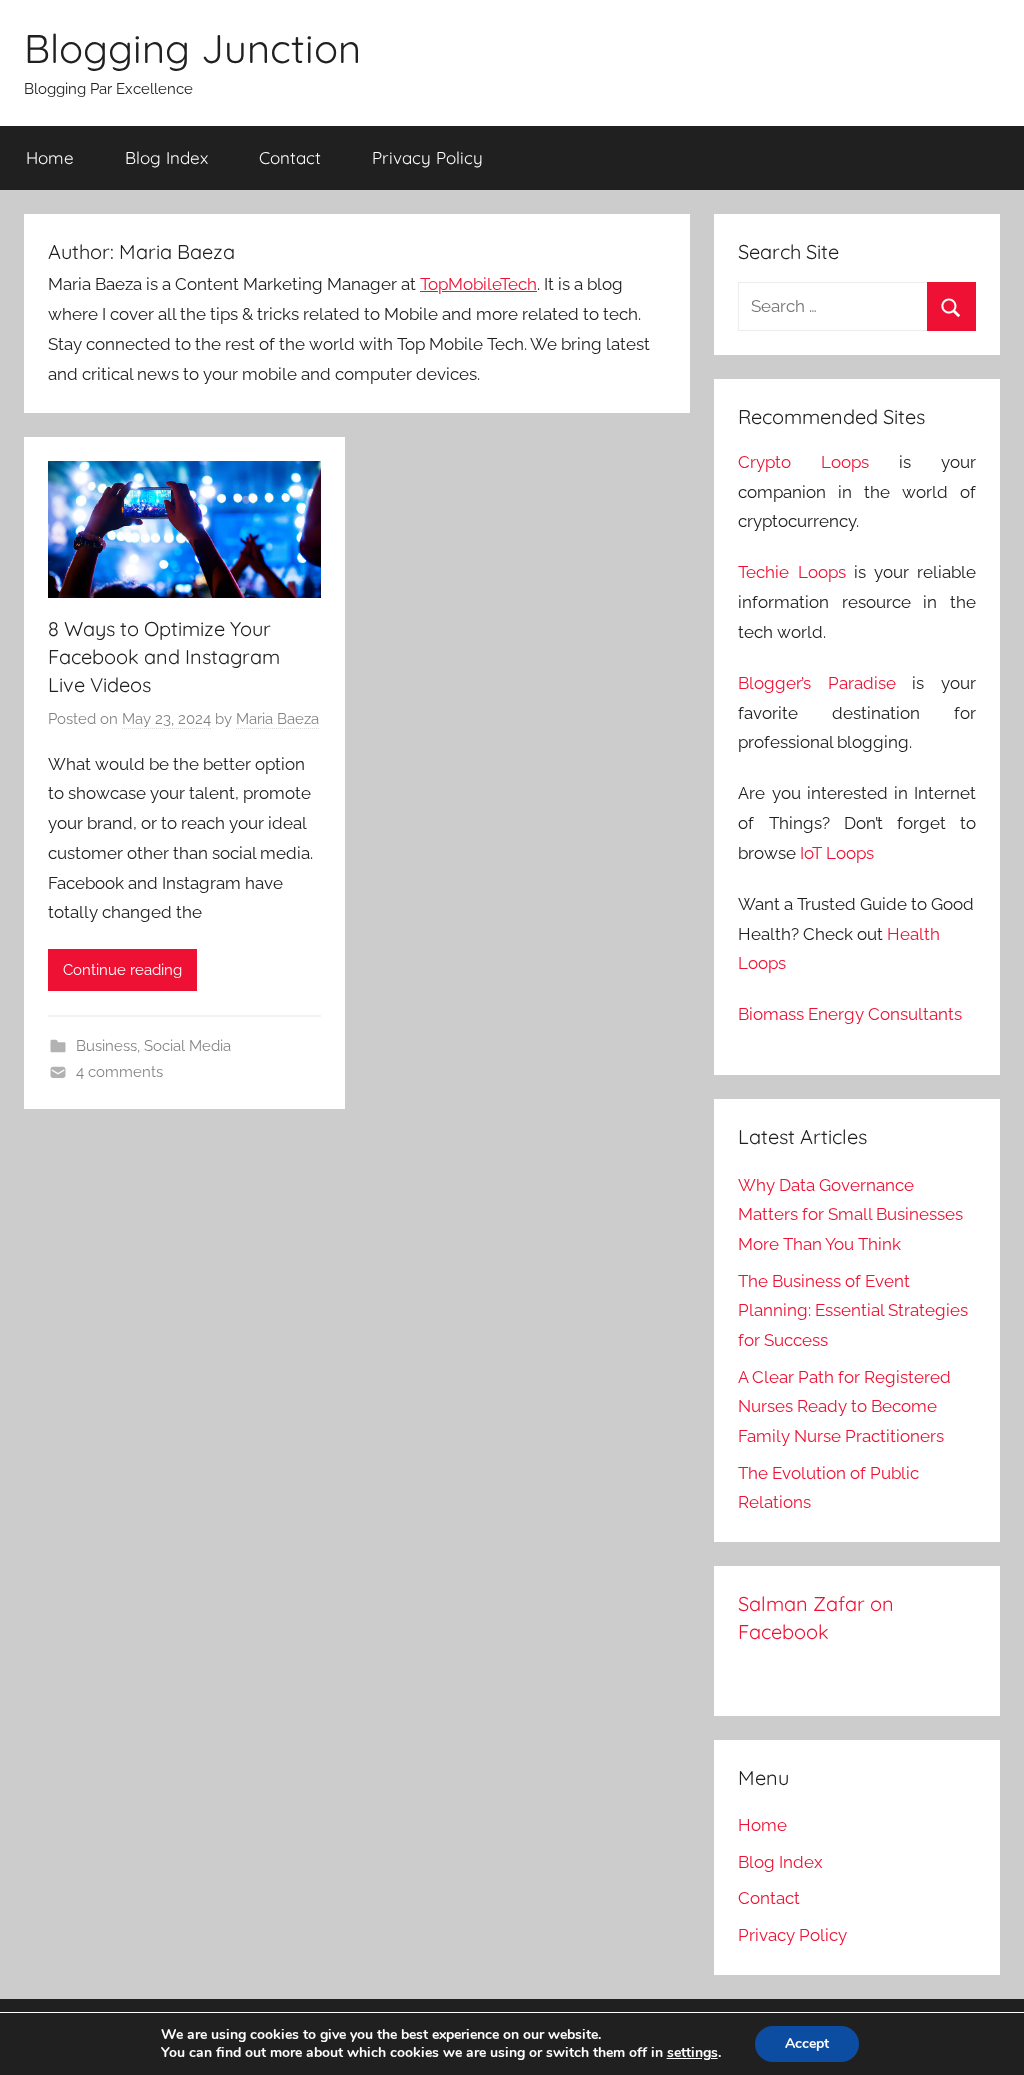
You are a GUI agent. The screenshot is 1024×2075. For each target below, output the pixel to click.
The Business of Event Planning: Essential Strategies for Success (853, 1311)
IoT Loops (837, 853)
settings (692, 2053)
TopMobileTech (478, 284)
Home (50, 157)
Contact (290, 157)
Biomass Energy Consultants (850, 1014)
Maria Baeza (277, 719)
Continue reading (122, 970)
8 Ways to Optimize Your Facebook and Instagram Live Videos (164, 656)
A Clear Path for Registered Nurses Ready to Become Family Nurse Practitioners (844, 1407)
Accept (807, 2043)
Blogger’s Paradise (817, 683)
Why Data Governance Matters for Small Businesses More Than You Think (850, 1215)
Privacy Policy (427, 157)
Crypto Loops (803, 462)
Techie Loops (791, 572)
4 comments (119, 1072)
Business (106, 1046)
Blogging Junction (192, 48)
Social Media (187, 1046)
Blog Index (166, 157)
